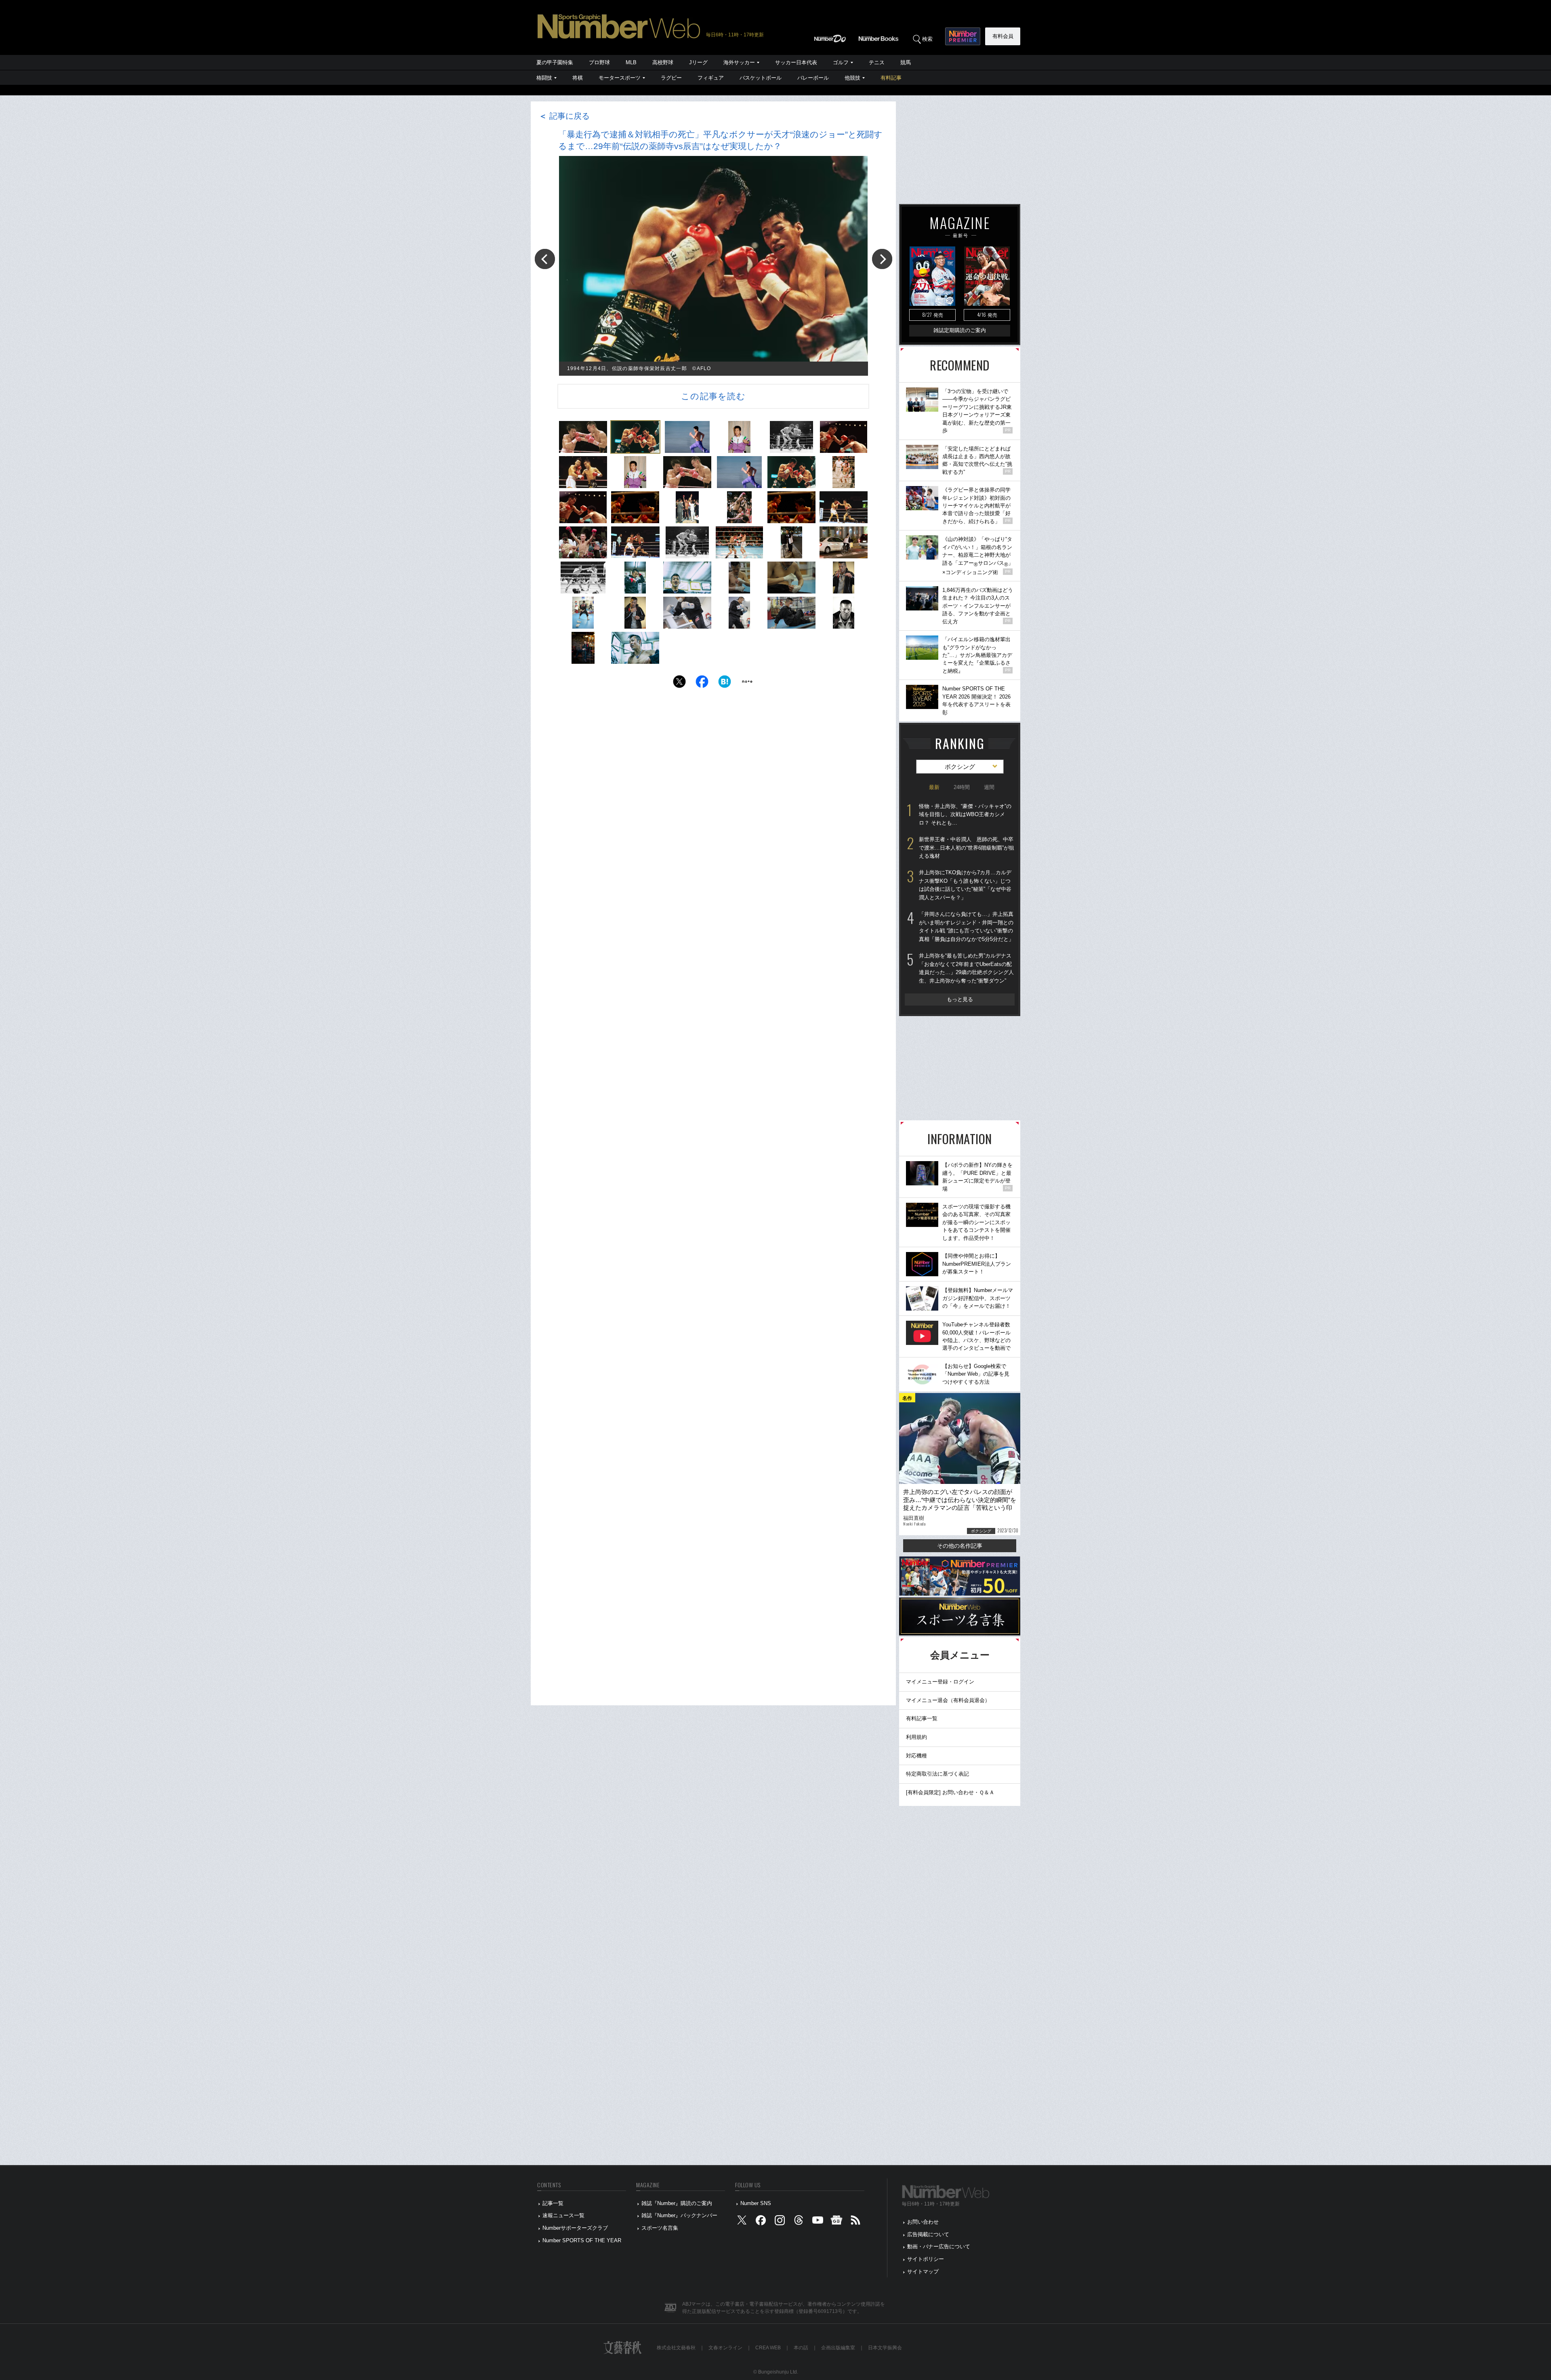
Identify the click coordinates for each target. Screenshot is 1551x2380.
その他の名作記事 (960, 1546)
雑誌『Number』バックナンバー (679, 2215)
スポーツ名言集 (660, 2228)
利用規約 (916, 1737)
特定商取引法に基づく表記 (937, 1774)
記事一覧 (553, 2203)
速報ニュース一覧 (563, 2215)
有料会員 (1003, 36)
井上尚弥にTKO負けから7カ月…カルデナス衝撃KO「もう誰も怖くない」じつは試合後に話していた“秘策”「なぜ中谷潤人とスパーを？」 (965, 885)
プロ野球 (599, 62)
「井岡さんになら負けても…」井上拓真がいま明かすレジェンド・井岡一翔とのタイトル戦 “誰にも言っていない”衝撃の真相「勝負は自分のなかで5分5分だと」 (966, 927)
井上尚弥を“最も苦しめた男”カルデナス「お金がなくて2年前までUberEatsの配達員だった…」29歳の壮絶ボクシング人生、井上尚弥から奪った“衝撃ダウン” (966, 968)
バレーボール (813, 78)
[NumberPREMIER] (963, 36)
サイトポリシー (926, 2259)
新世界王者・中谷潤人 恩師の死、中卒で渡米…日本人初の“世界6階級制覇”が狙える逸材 (967, 848)
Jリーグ (698, 62)
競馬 (906, 62)
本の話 (801, 2348)
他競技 (852, 78)
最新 (934, 787)
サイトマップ (923, 2272)
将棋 (578, 78)
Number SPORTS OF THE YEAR (582, 2240)
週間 (989, 787)
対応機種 (916, 1756)
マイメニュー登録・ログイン (940, 1682)
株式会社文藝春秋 (676, 2348)
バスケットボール (761, 78)
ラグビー (671, 78)
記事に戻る (564, 116)
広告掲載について (928, 2234)
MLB (631, 62)
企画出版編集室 (838, 2348)
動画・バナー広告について (939, 2246)
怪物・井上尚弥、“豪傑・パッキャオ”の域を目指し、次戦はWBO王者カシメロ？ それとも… (965, 814)
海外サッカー (739, 62)
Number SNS (756, 2203)
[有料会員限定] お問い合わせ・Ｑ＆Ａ (950, 1792)
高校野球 (663, 62)
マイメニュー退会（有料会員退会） (948, 1700)
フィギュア (711, 78)
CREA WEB (768, 2348)
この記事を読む (713, 396)
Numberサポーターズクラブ (575, 2228)
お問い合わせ (923, 2222)
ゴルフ (841, 62)
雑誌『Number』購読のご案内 (677, 2203)
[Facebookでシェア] (702, 684)
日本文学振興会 (885, 2348)
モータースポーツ (620, 78)
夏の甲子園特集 (555, 62)
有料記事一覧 (922, 1718)
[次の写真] (882, 259)
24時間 (962, 787)
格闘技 (544, 78)
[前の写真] (545, 259)
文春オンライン (725, 2348)
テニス (877, 62)
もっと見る (960, 999)
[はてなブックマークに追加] (725, 684)
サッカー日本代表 (796, 62)
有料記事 (891, 78)
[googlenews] (836, 2222)
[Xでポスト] (679, 684)
